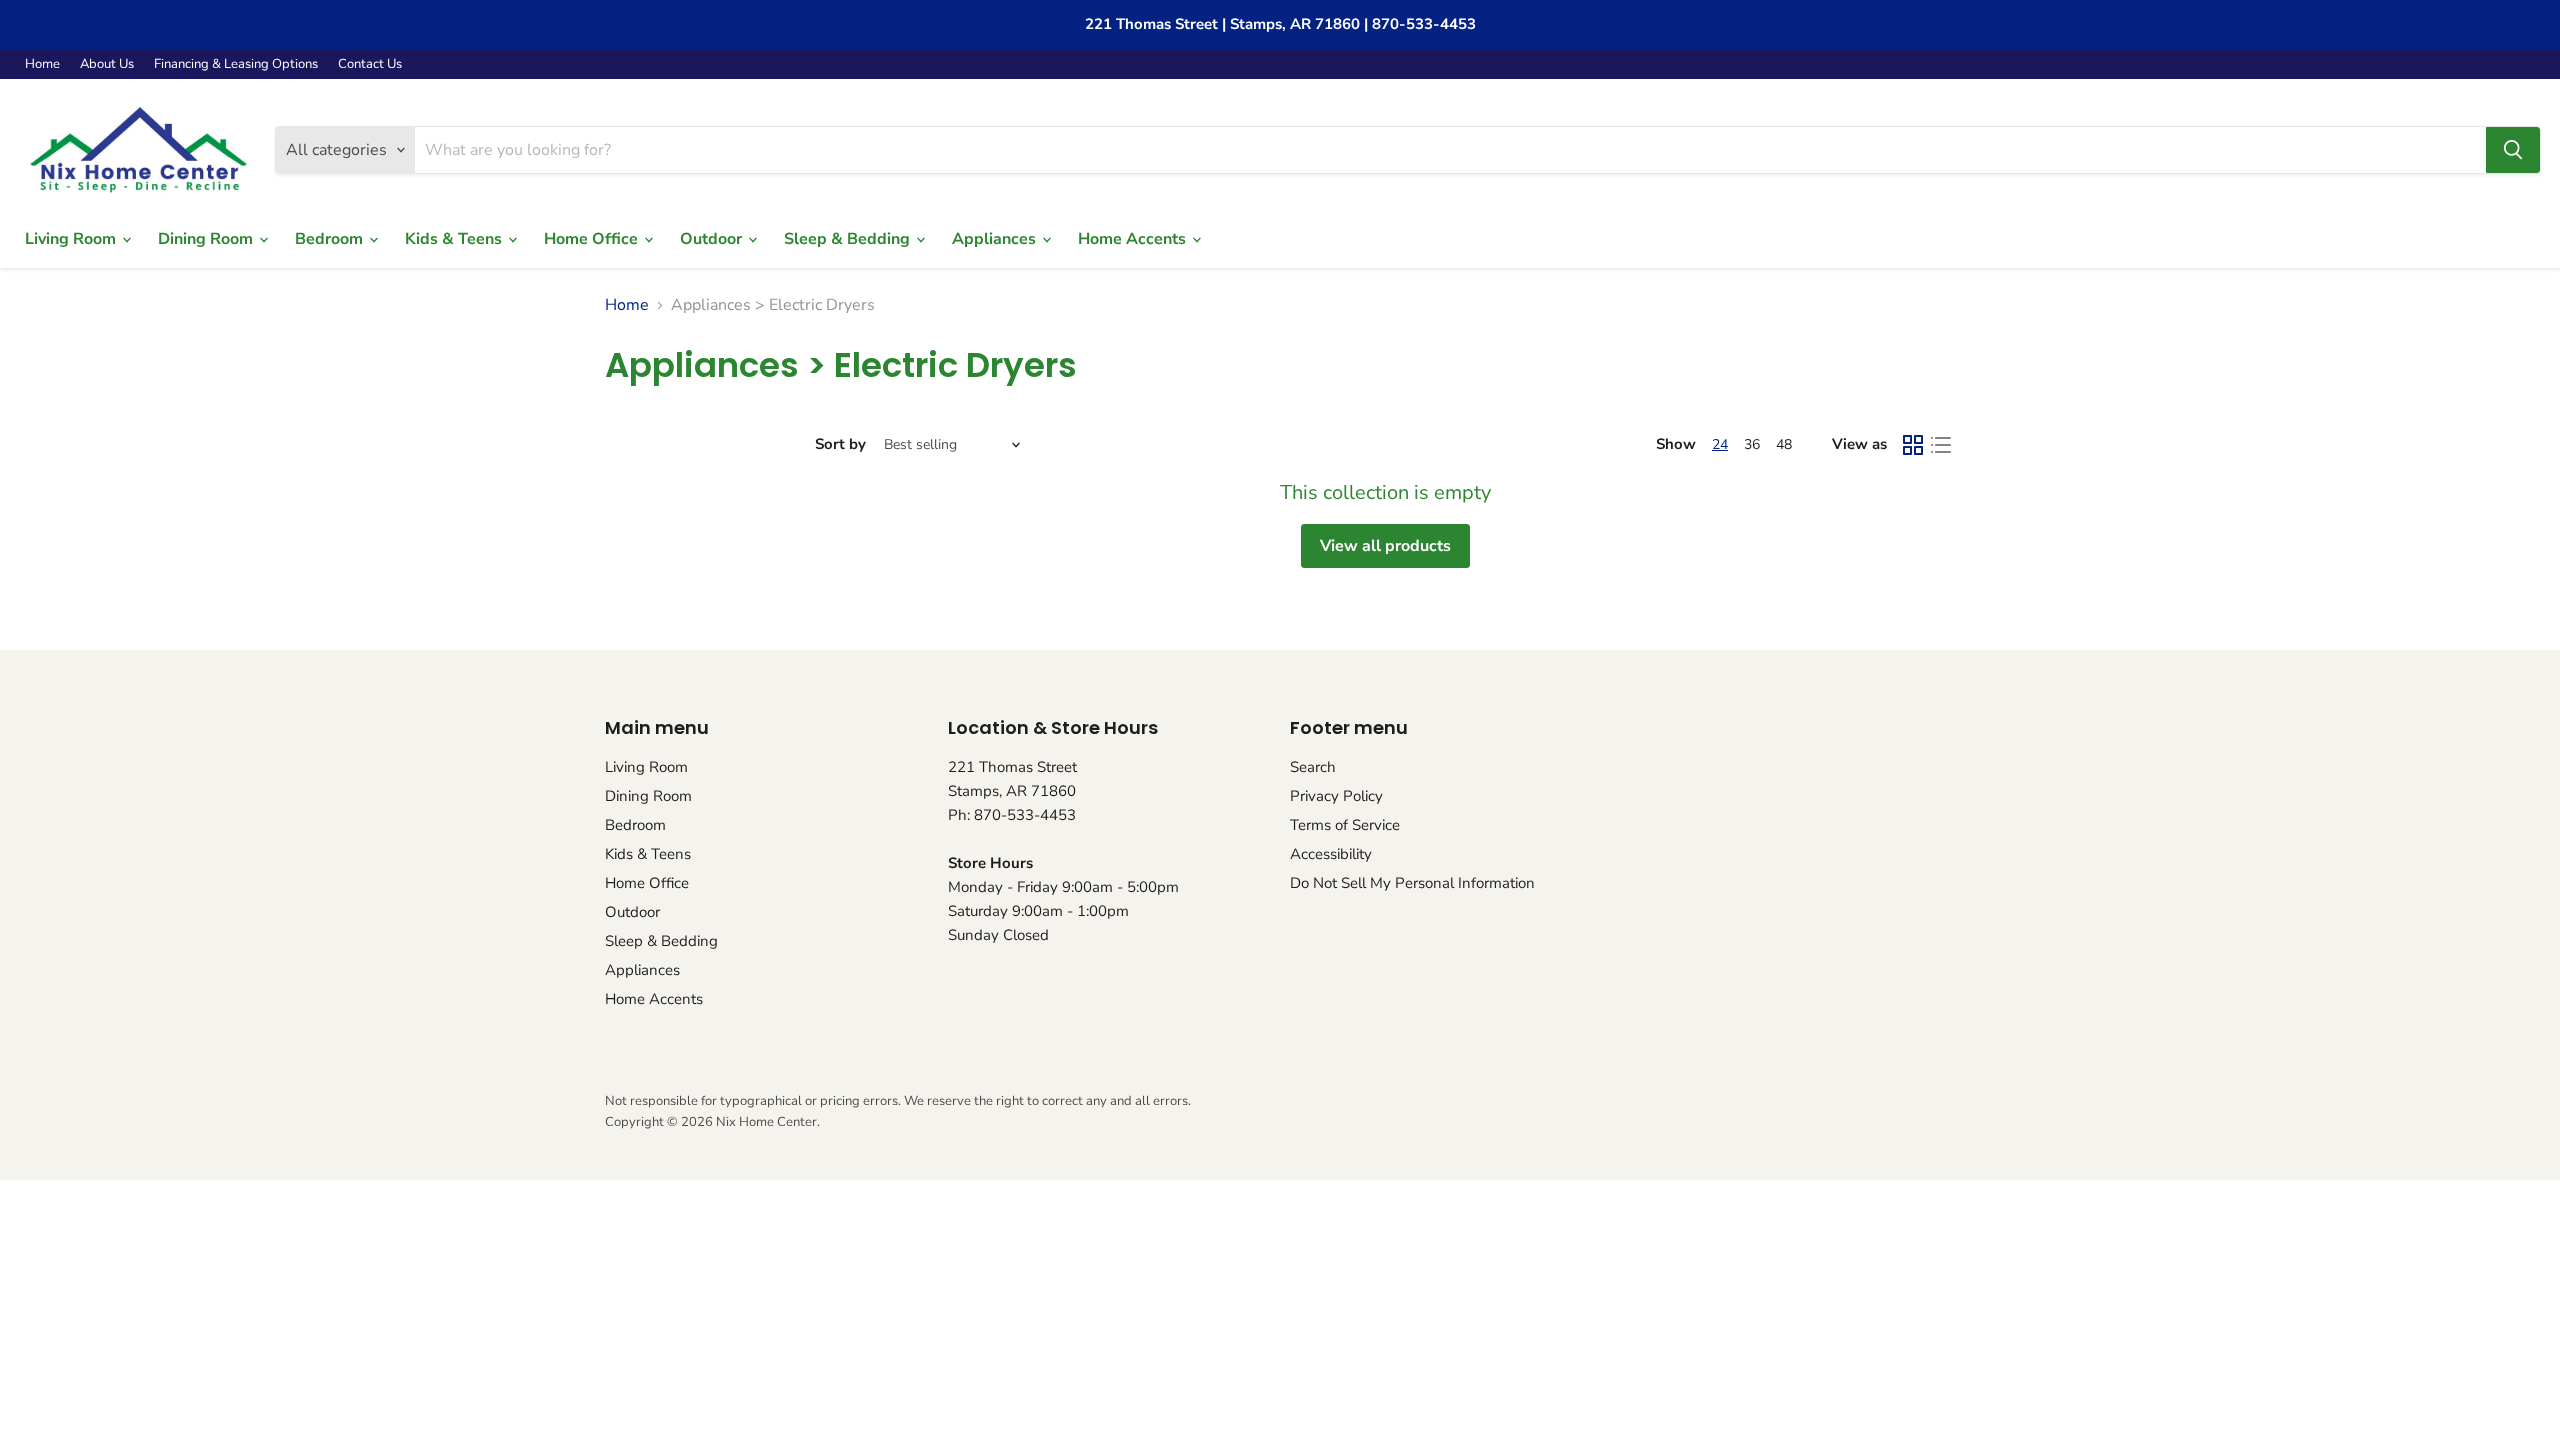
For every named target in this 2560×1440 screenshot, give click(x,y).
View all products (1385, 546)
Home (42, 64)
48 (1784, 444)
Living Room (72, 239)
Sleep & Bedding (849, 239)
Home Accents (1134, 239)
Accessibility (1331, 854)
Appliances (996, 239)
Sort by (840, 444)
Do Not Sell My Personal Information (1412, 883)
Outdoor (713, 239)
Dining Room (207, 239)
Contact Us (370, 64)
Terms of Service (1345, 825)
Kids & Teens (455, 239)
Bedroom (331, 239)
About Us (107, 64)
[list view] (1941, 445)
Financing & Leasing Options (236, 64)
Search (1313, 767)
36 (1752, 444)
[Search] (2513, 150)
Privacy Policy (1336, 796)
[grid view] (1913, 445)
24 (1720, 444)
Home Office (593, 239)
